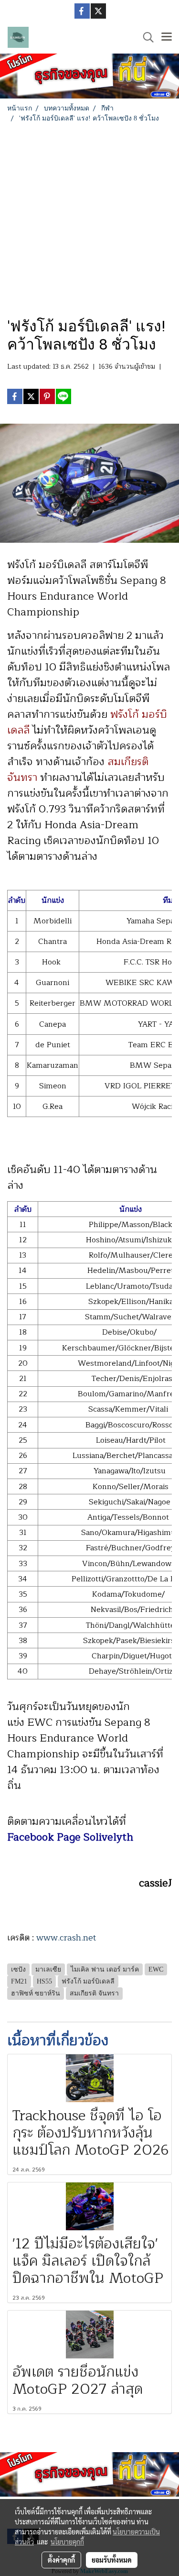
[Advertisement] (89, 218)
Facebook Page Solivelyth (70, 1837)
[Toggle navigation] (167, 37)
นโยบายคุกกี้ (67, 2542)
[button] (145, 37)
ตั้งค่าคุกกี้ (61, 2560)
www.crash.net (68, 1938)
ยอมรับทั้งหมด (112, 2560)
